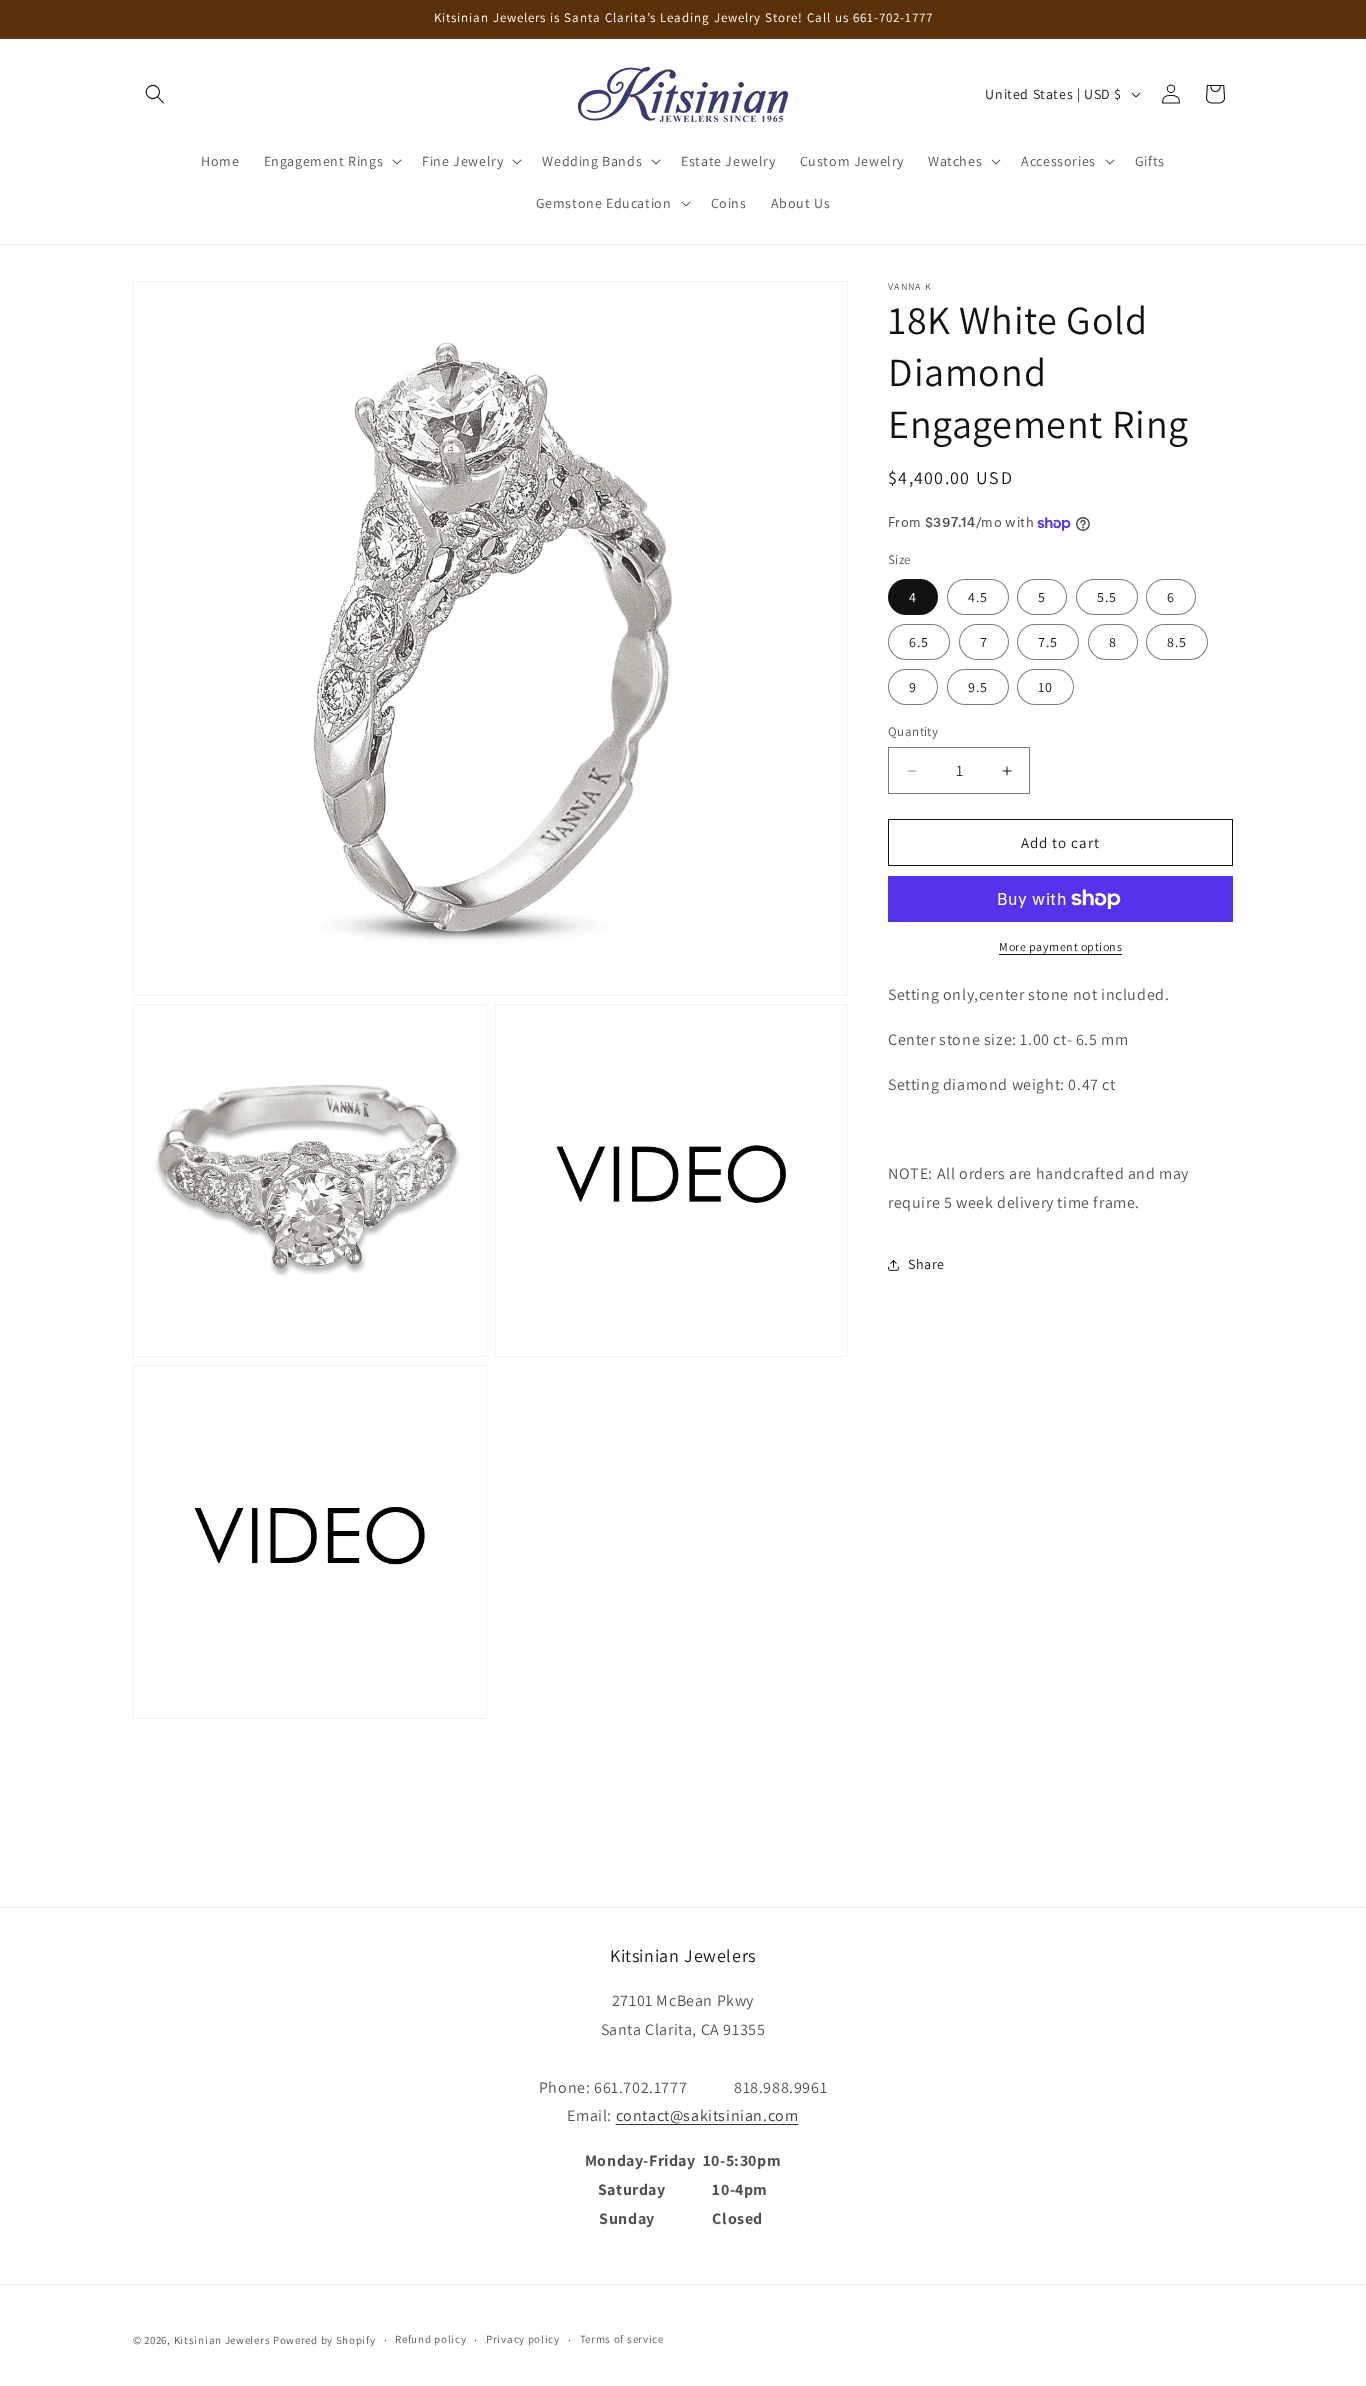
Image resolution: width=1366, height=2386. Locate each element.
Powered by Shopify (324, 2340)
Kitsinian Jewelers (222, 2340)
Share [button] (926, 1264)
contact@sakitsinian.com (707, 2115)
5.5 (1107, 597)
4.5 (978, 597)
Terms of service (622, 2339)
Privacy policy (523, 2339)
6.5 (919, 642)
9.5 (978, 687)
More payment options (1060, 946)
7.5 (1048, 642)
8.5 (1177, 642)
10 (1045, 687)
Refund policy (430, 2339)
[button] (155, 94)
